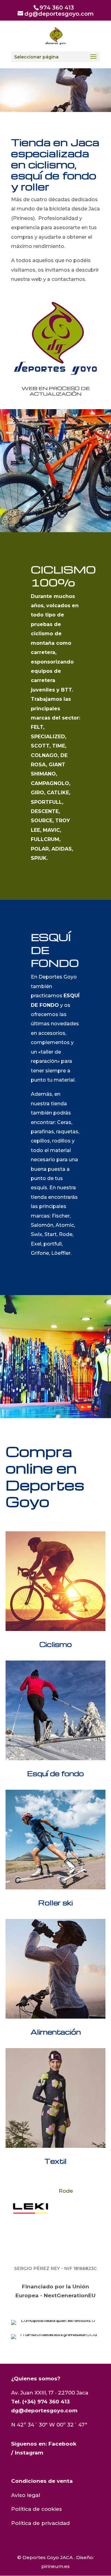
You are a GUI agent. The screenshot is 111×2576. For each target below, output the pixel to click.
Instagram (29, 2453)
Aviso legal (26, 2495)
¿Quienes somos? (36, 2379)
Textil (55, 2161)
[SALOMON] (80, 2208)
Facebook (62, 2444)
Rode (16, 2191)
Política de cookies (37, 2509)
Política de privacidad (40, 2523)
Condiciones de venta (42, 2481)
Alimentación (56, 2032)
